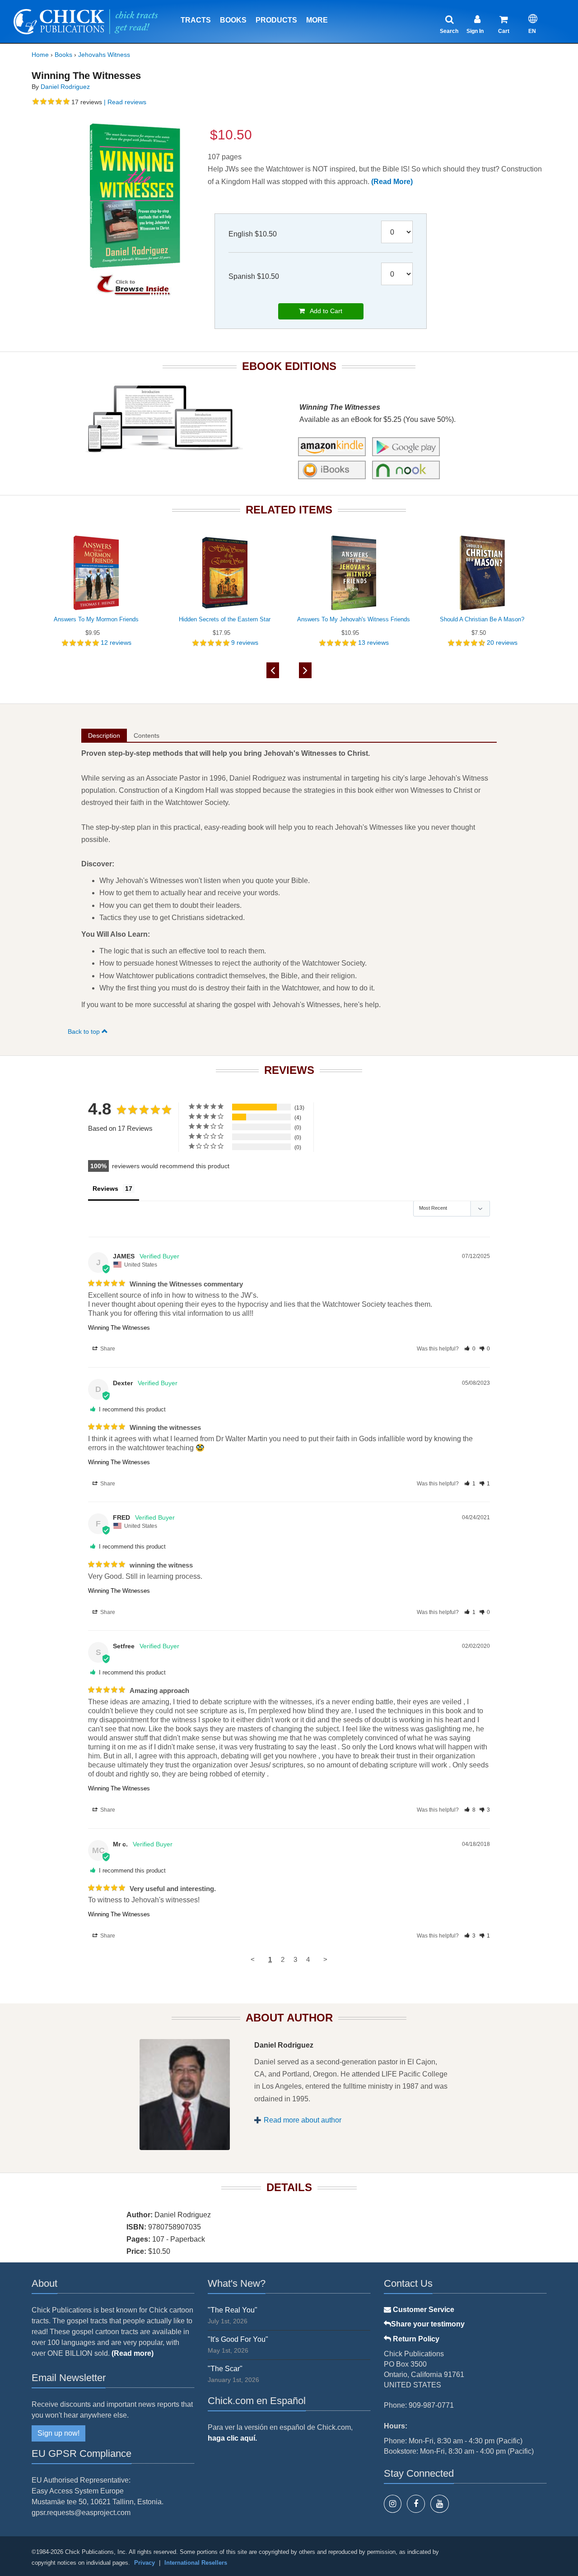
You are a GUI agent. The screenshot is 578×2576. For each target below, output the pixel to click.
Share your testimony (428, 2324)
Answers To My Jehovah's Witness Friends (354, 619)
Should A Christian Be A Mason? (482, 619)
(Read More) (392, 182)
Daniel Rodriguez (65, 87)
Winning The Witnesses (119, 1328)
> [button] (325, 1959)
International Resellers (196, 2563)
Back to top (85, 1031)
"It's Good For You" (238, 2339)
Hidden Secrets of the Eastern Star (225, 619)
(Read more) (133, 2353)
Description (104, 735)
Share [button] (107, 1349)
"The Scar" (225, 2369)
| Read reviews (124, 102)
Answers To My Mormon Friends (96, 619)
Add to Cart (324, 311)
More (317, 20)
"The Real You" (233, 2310)
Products (276, 20)
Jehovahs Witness (104, 55)
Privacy (144, 2563)
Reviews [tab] (105, 1189)
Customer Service (423, 2310)
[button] (470, 1349)
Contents (147, 735)
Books (233, 20)
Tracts (196, 20)
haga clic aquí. (232, 2438)
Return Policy (415, 2339)
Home (40, 55)
